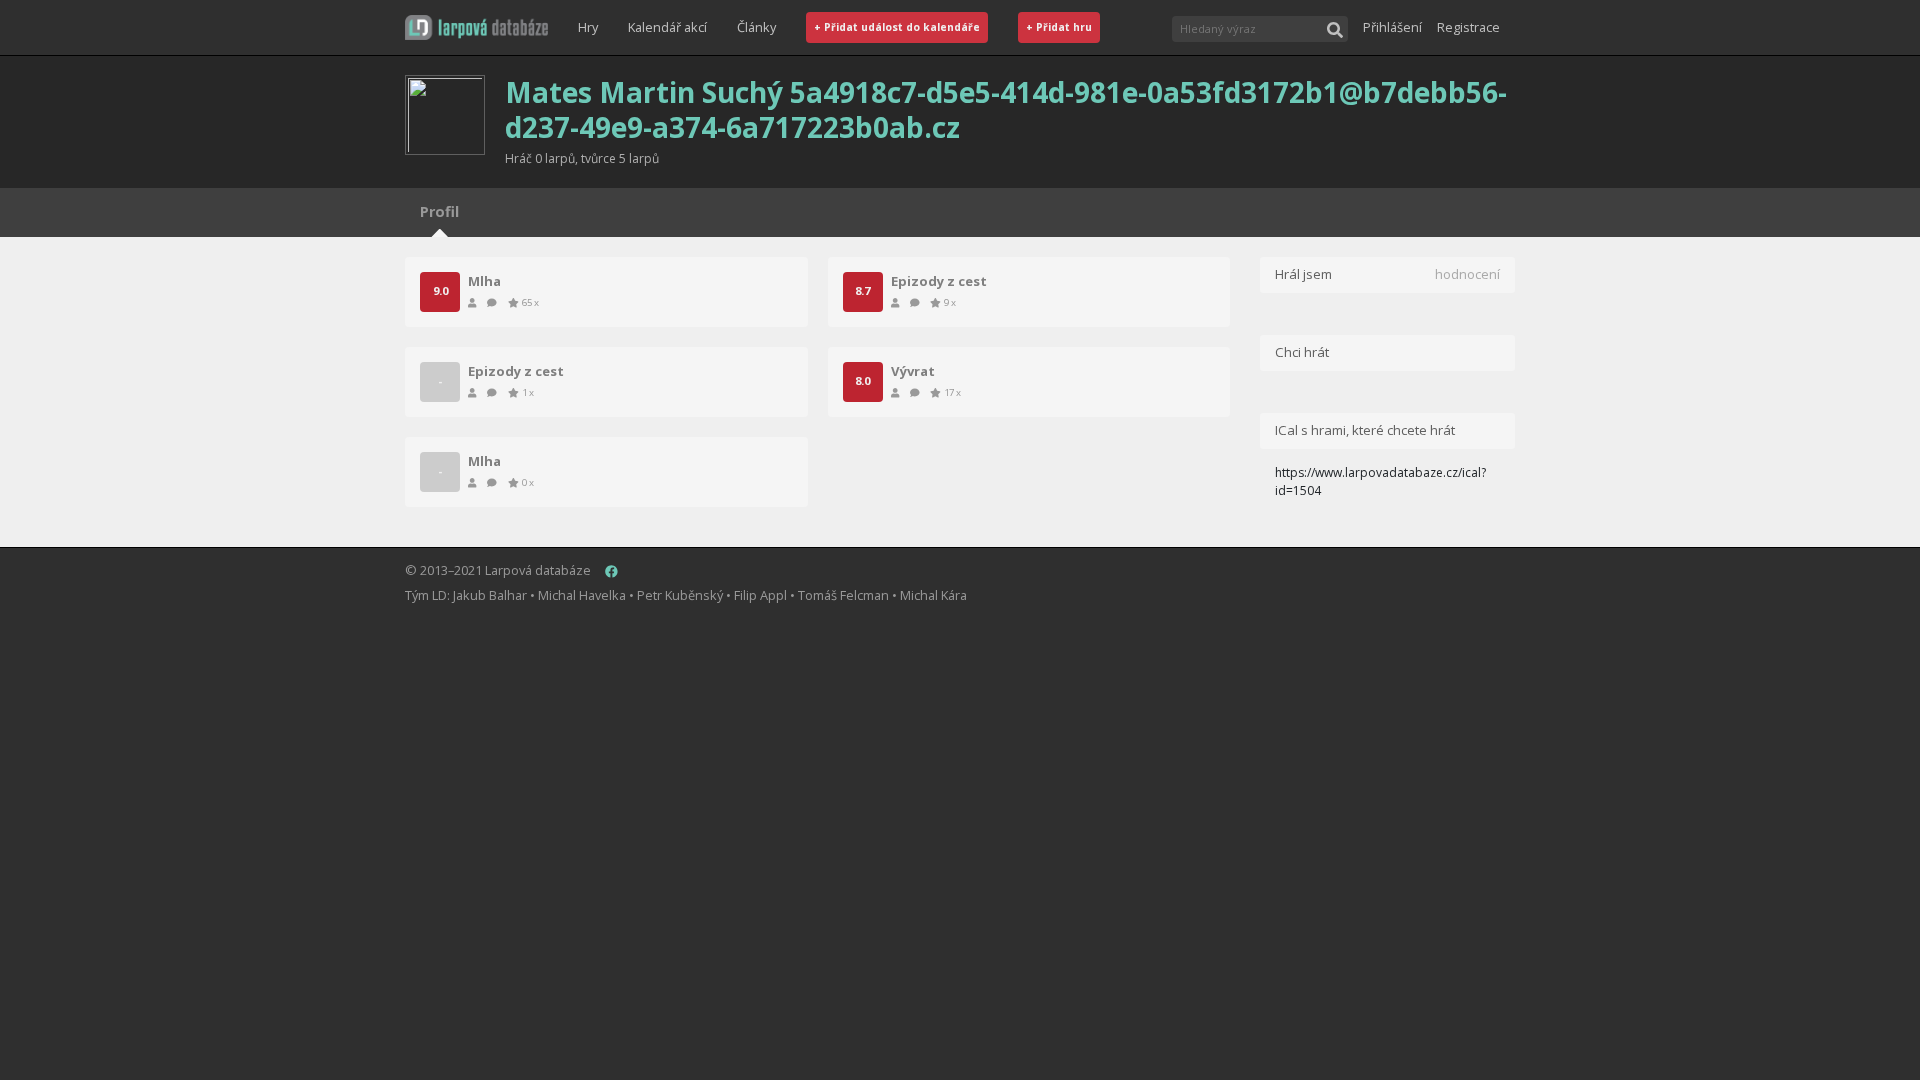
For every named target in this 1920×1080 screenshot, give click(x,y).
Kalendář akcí (667, 27)
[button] (476, 27)
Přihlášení (1392, 27)
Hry (588, 27)
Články (756, 27)
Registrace (1468, 27)
